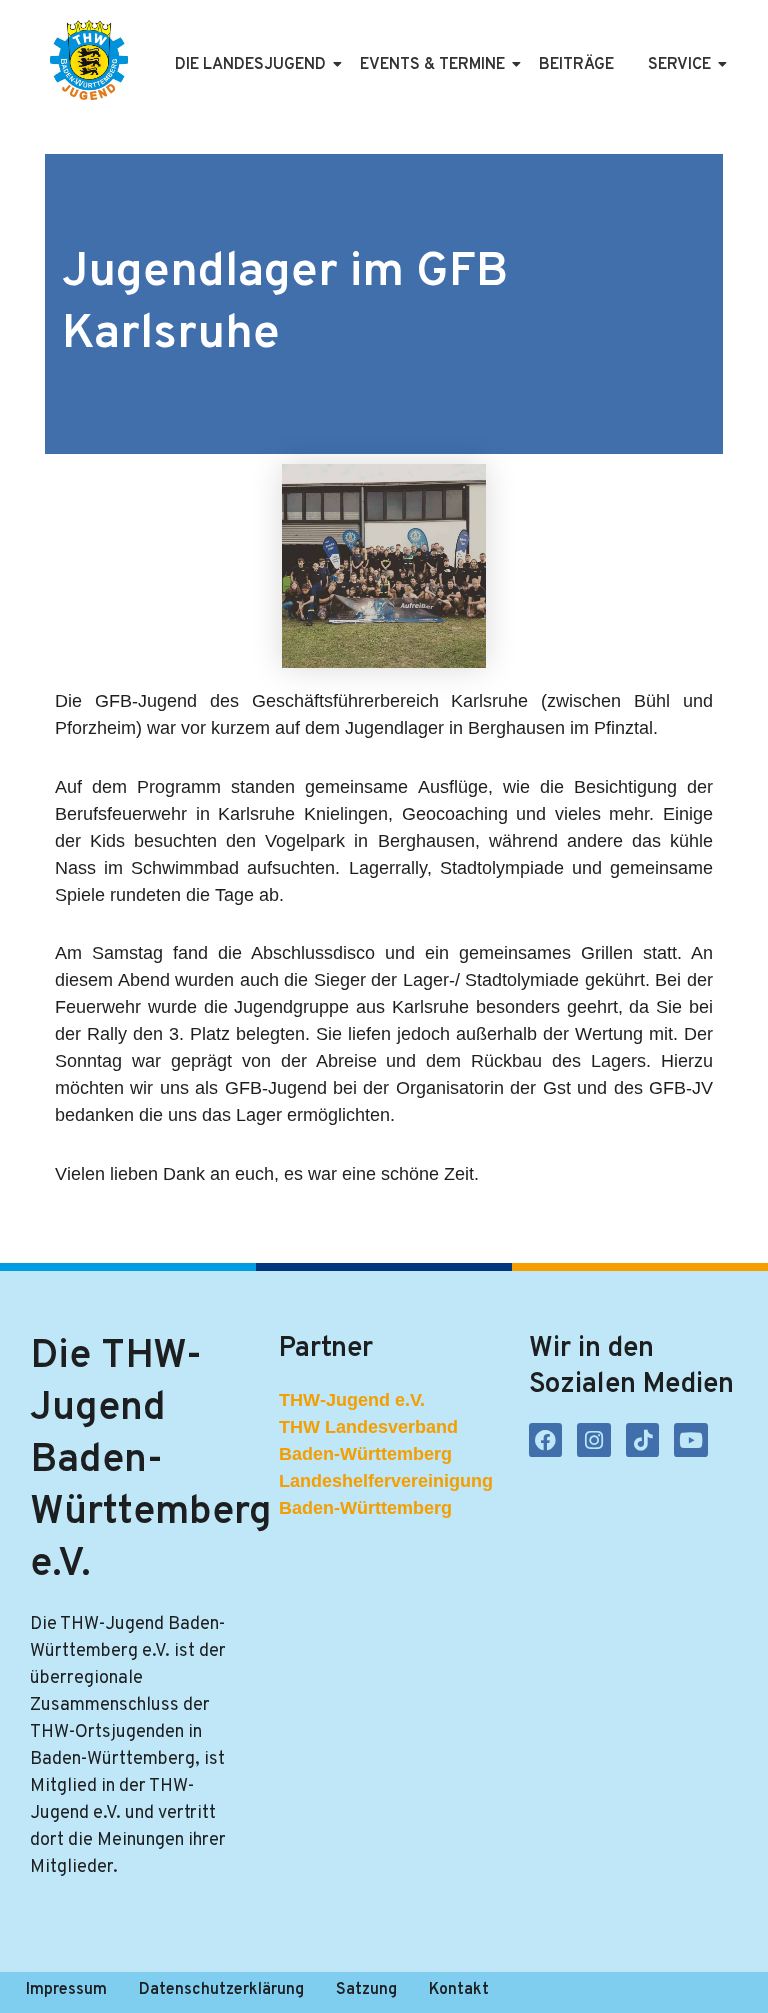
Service (679, 65)
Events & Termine (432, 65)
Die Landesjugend (250, 65)
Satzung (366, 1990)
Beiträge (576, 65)
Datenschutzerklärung (221, 1990)
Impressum (66, 1990)
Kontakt (459, 1990)
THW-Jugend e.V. (352, 1400)
